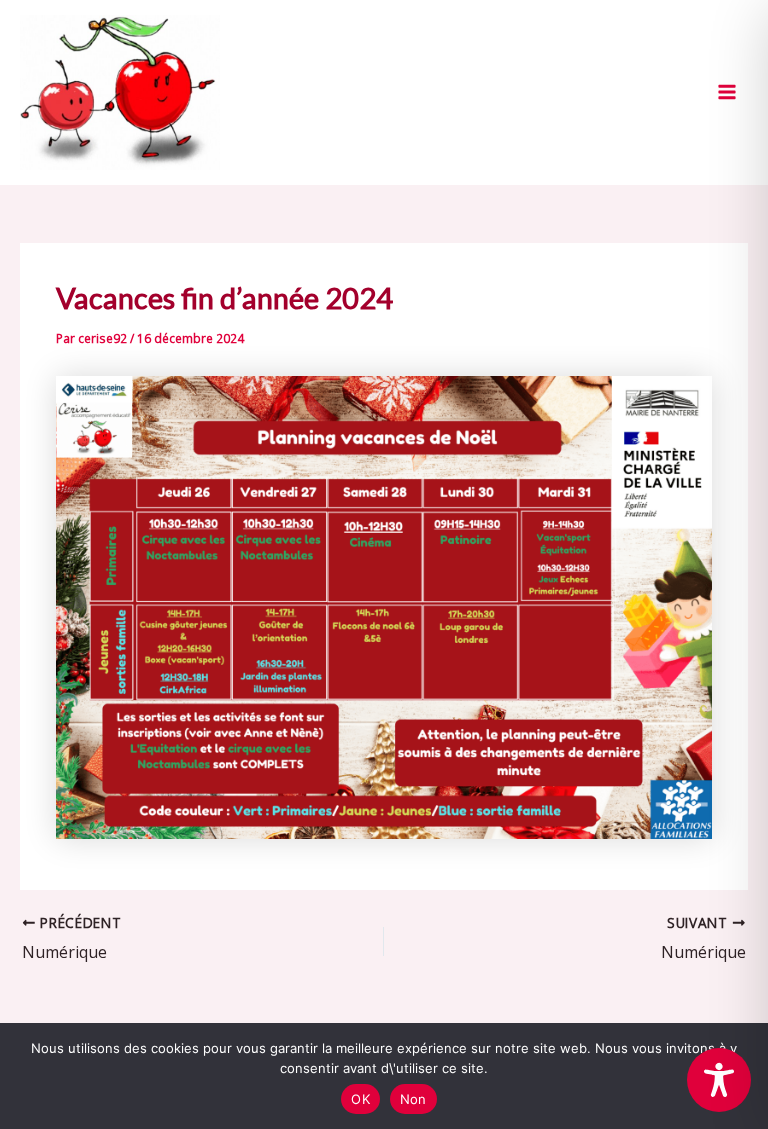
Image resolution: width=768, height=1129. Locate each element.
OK (360, 1099)
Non (413, 1099)
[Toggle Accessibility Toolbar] (719, 1080)
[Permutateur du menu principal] (727, 92)
